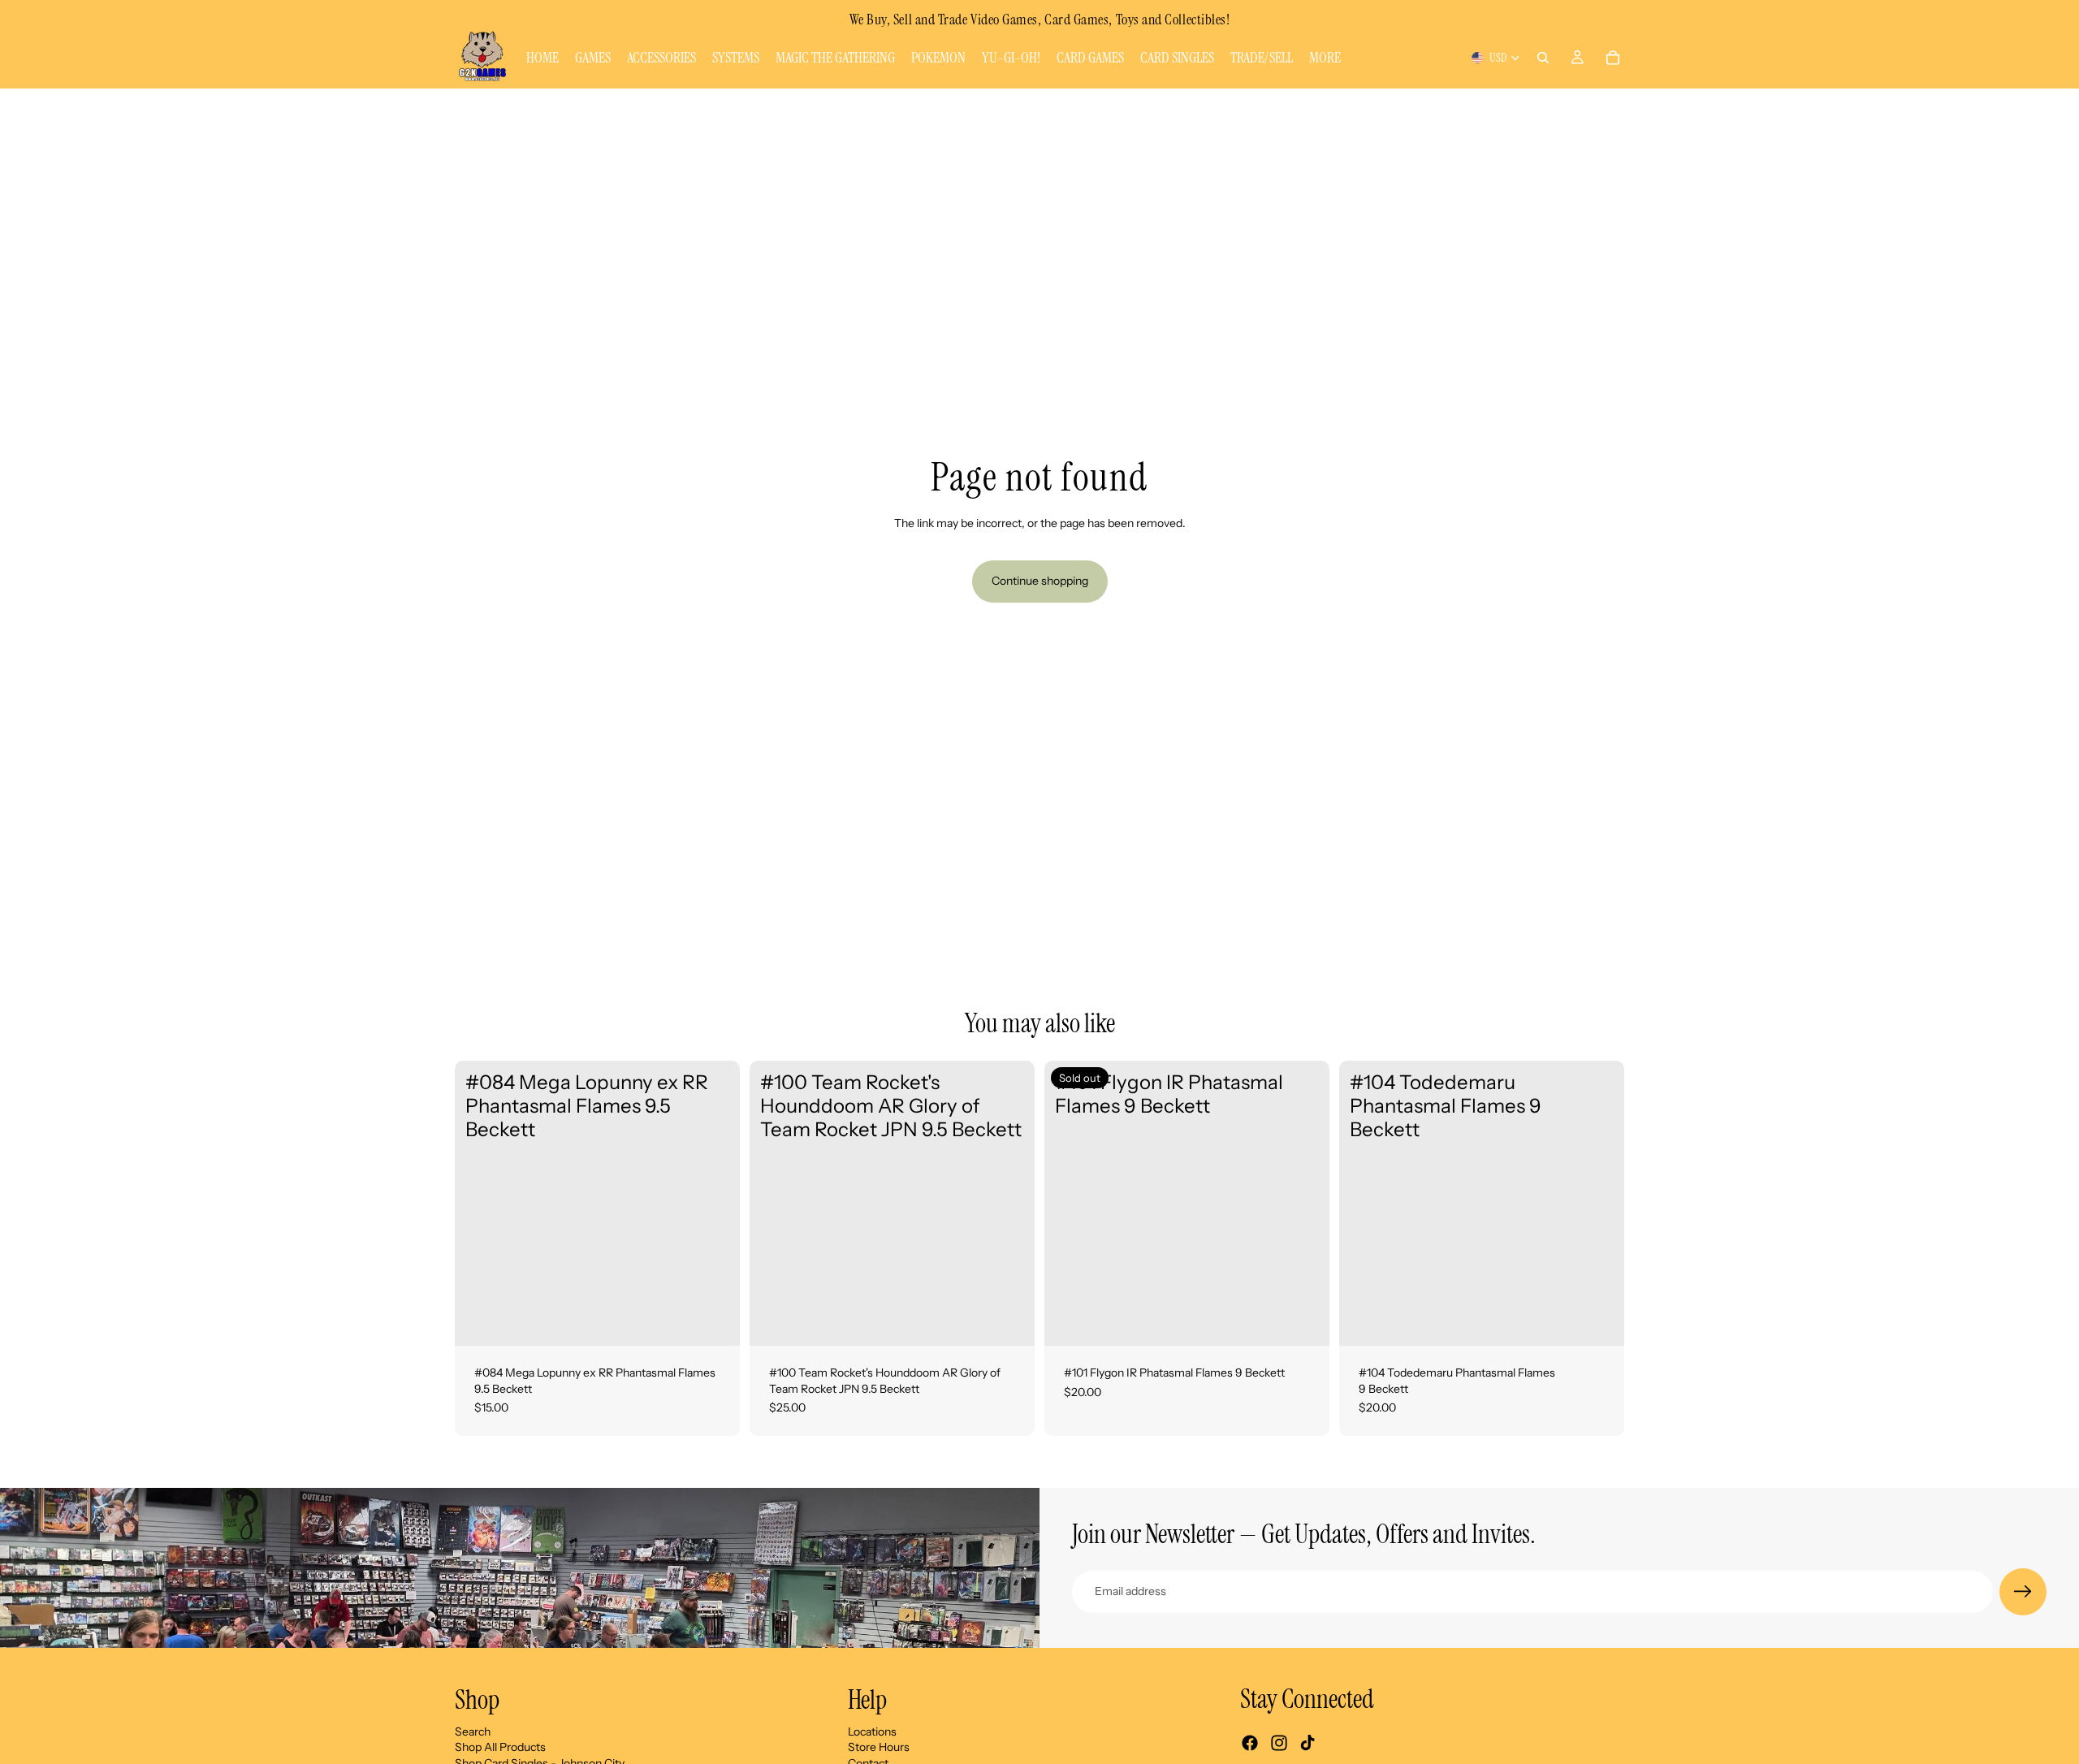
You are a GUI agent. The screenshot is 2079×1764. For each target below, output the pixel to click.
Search (473, 1732)
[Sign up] (2023, 1592)
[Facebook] (1250, 1743)
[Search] (1543, 58)
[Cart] (1613, 58)
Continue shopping (1040, 581)
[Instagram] (1279, 1743)
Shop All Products (500, 1747)
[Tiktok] (1307, 1743)
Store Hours (879, 1747)
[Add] (715, 1321)
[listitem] (1325, 58)
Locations (872, 1732)
